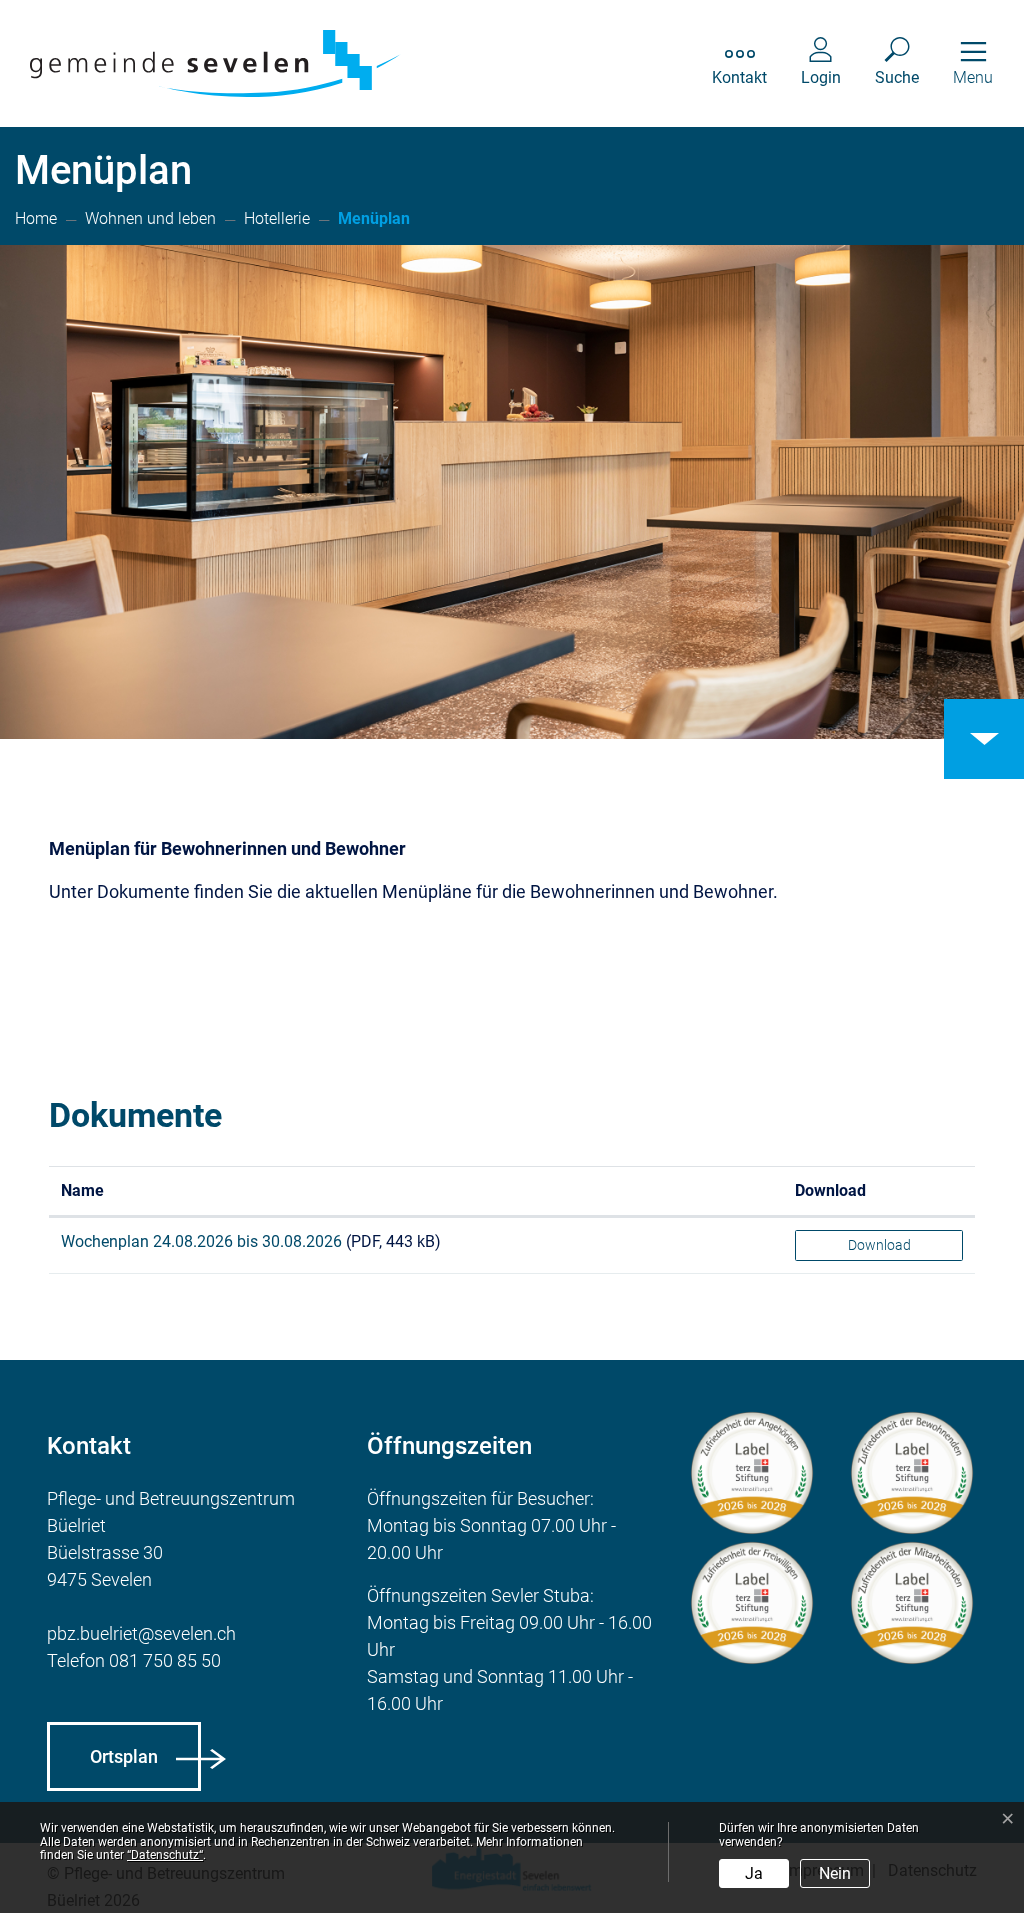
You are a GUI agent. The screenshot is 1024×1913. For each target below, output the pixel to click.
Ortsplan (124, 1756)
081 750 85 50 (165, 1660)
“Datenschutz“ (165, 1855)
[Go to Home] (36, 220)
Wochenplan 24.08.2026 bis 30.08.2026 (203, 1241)
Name (82, 1190)
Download (830, 1190)
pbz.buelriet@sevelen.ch (141, 1633)
